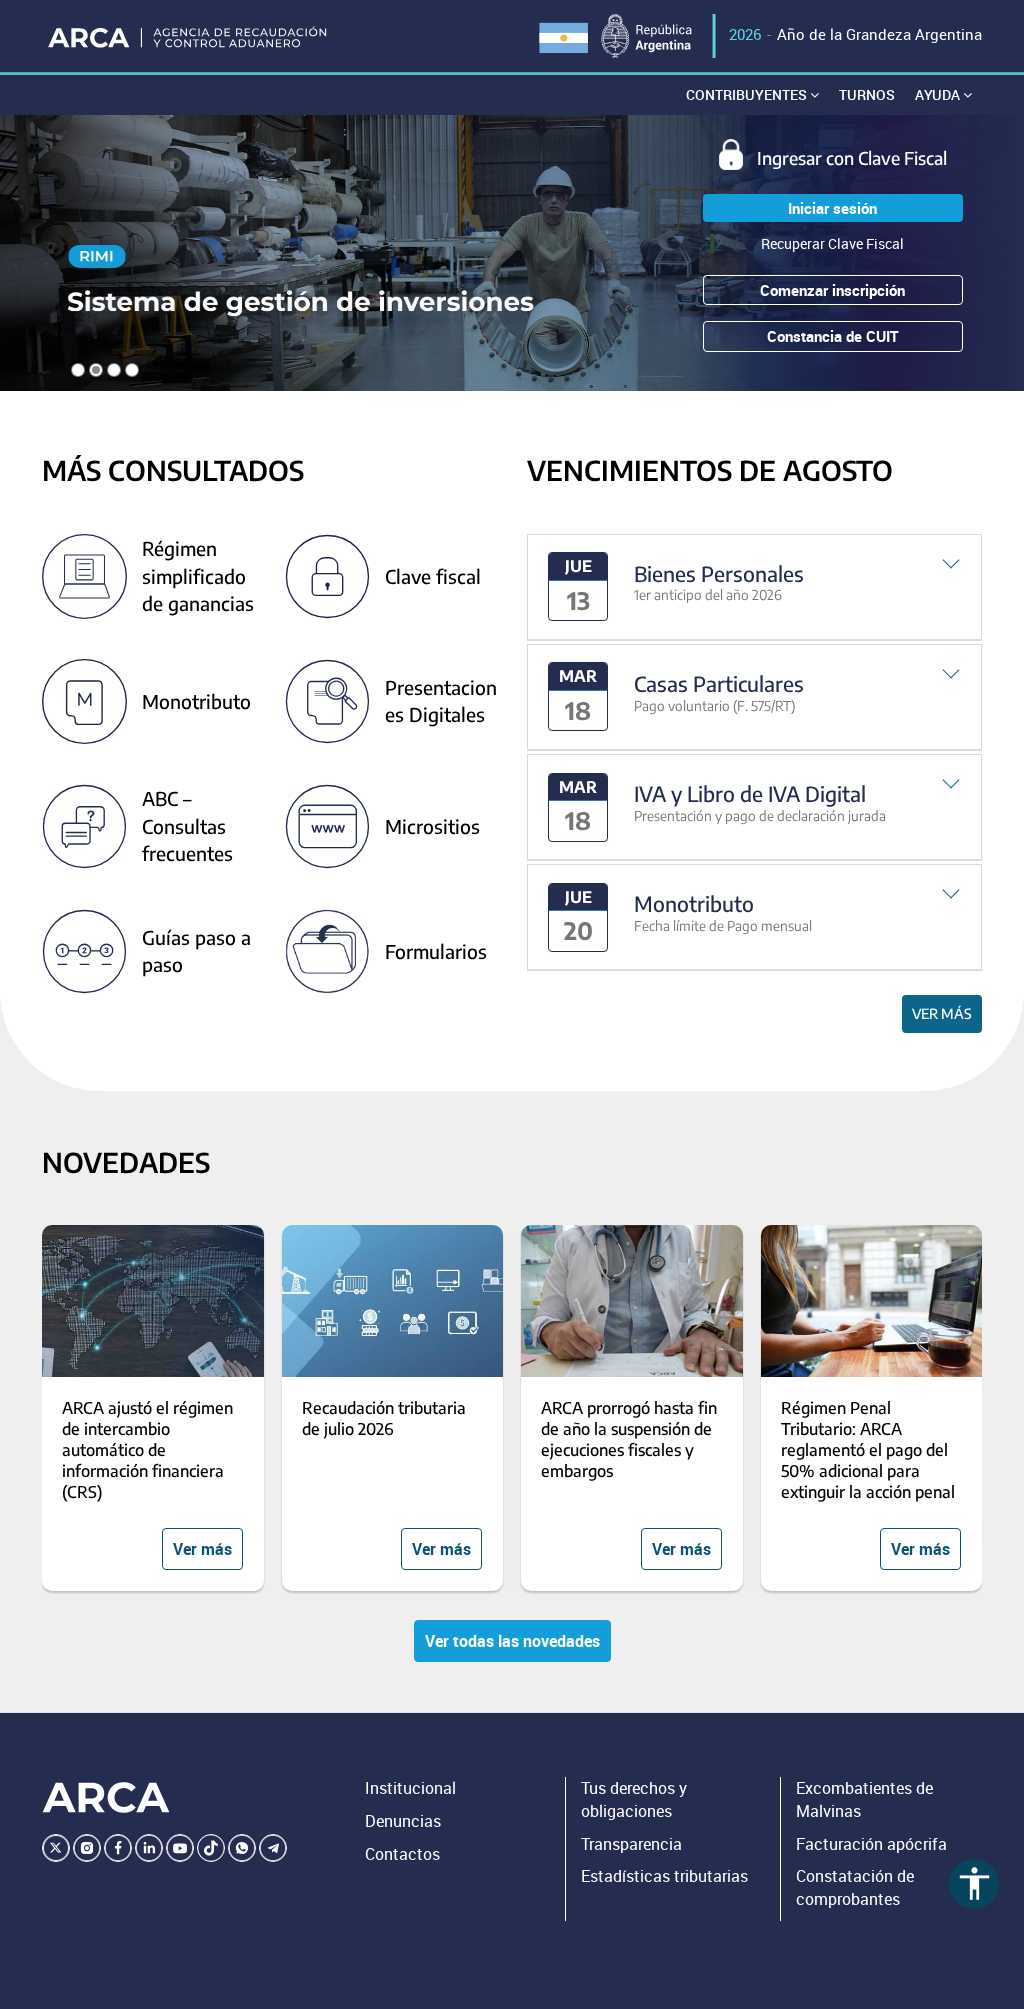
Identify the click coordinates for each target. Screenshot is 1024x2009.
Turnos (867, 94)
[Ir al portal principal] (188, 36)
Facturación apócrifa (871, 1844)
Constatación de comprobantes (855, 1887)
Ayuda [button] (939, 94)
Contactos (402, 1854)
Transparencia (631, 1844)
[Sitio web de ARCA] (106, 1798)
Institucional (410, 1788)
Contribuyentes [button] (748, 94)
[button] (754, 587)
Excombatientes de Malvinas (864, 1799)
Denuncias (403, 1821)
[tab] (754, 587)
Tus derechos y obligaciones (634, 1799)
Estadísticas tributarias (664, 1876)
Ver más (942, 1013)
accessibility (974, 1883)
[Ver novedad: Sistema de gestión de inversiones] (512, 253)
